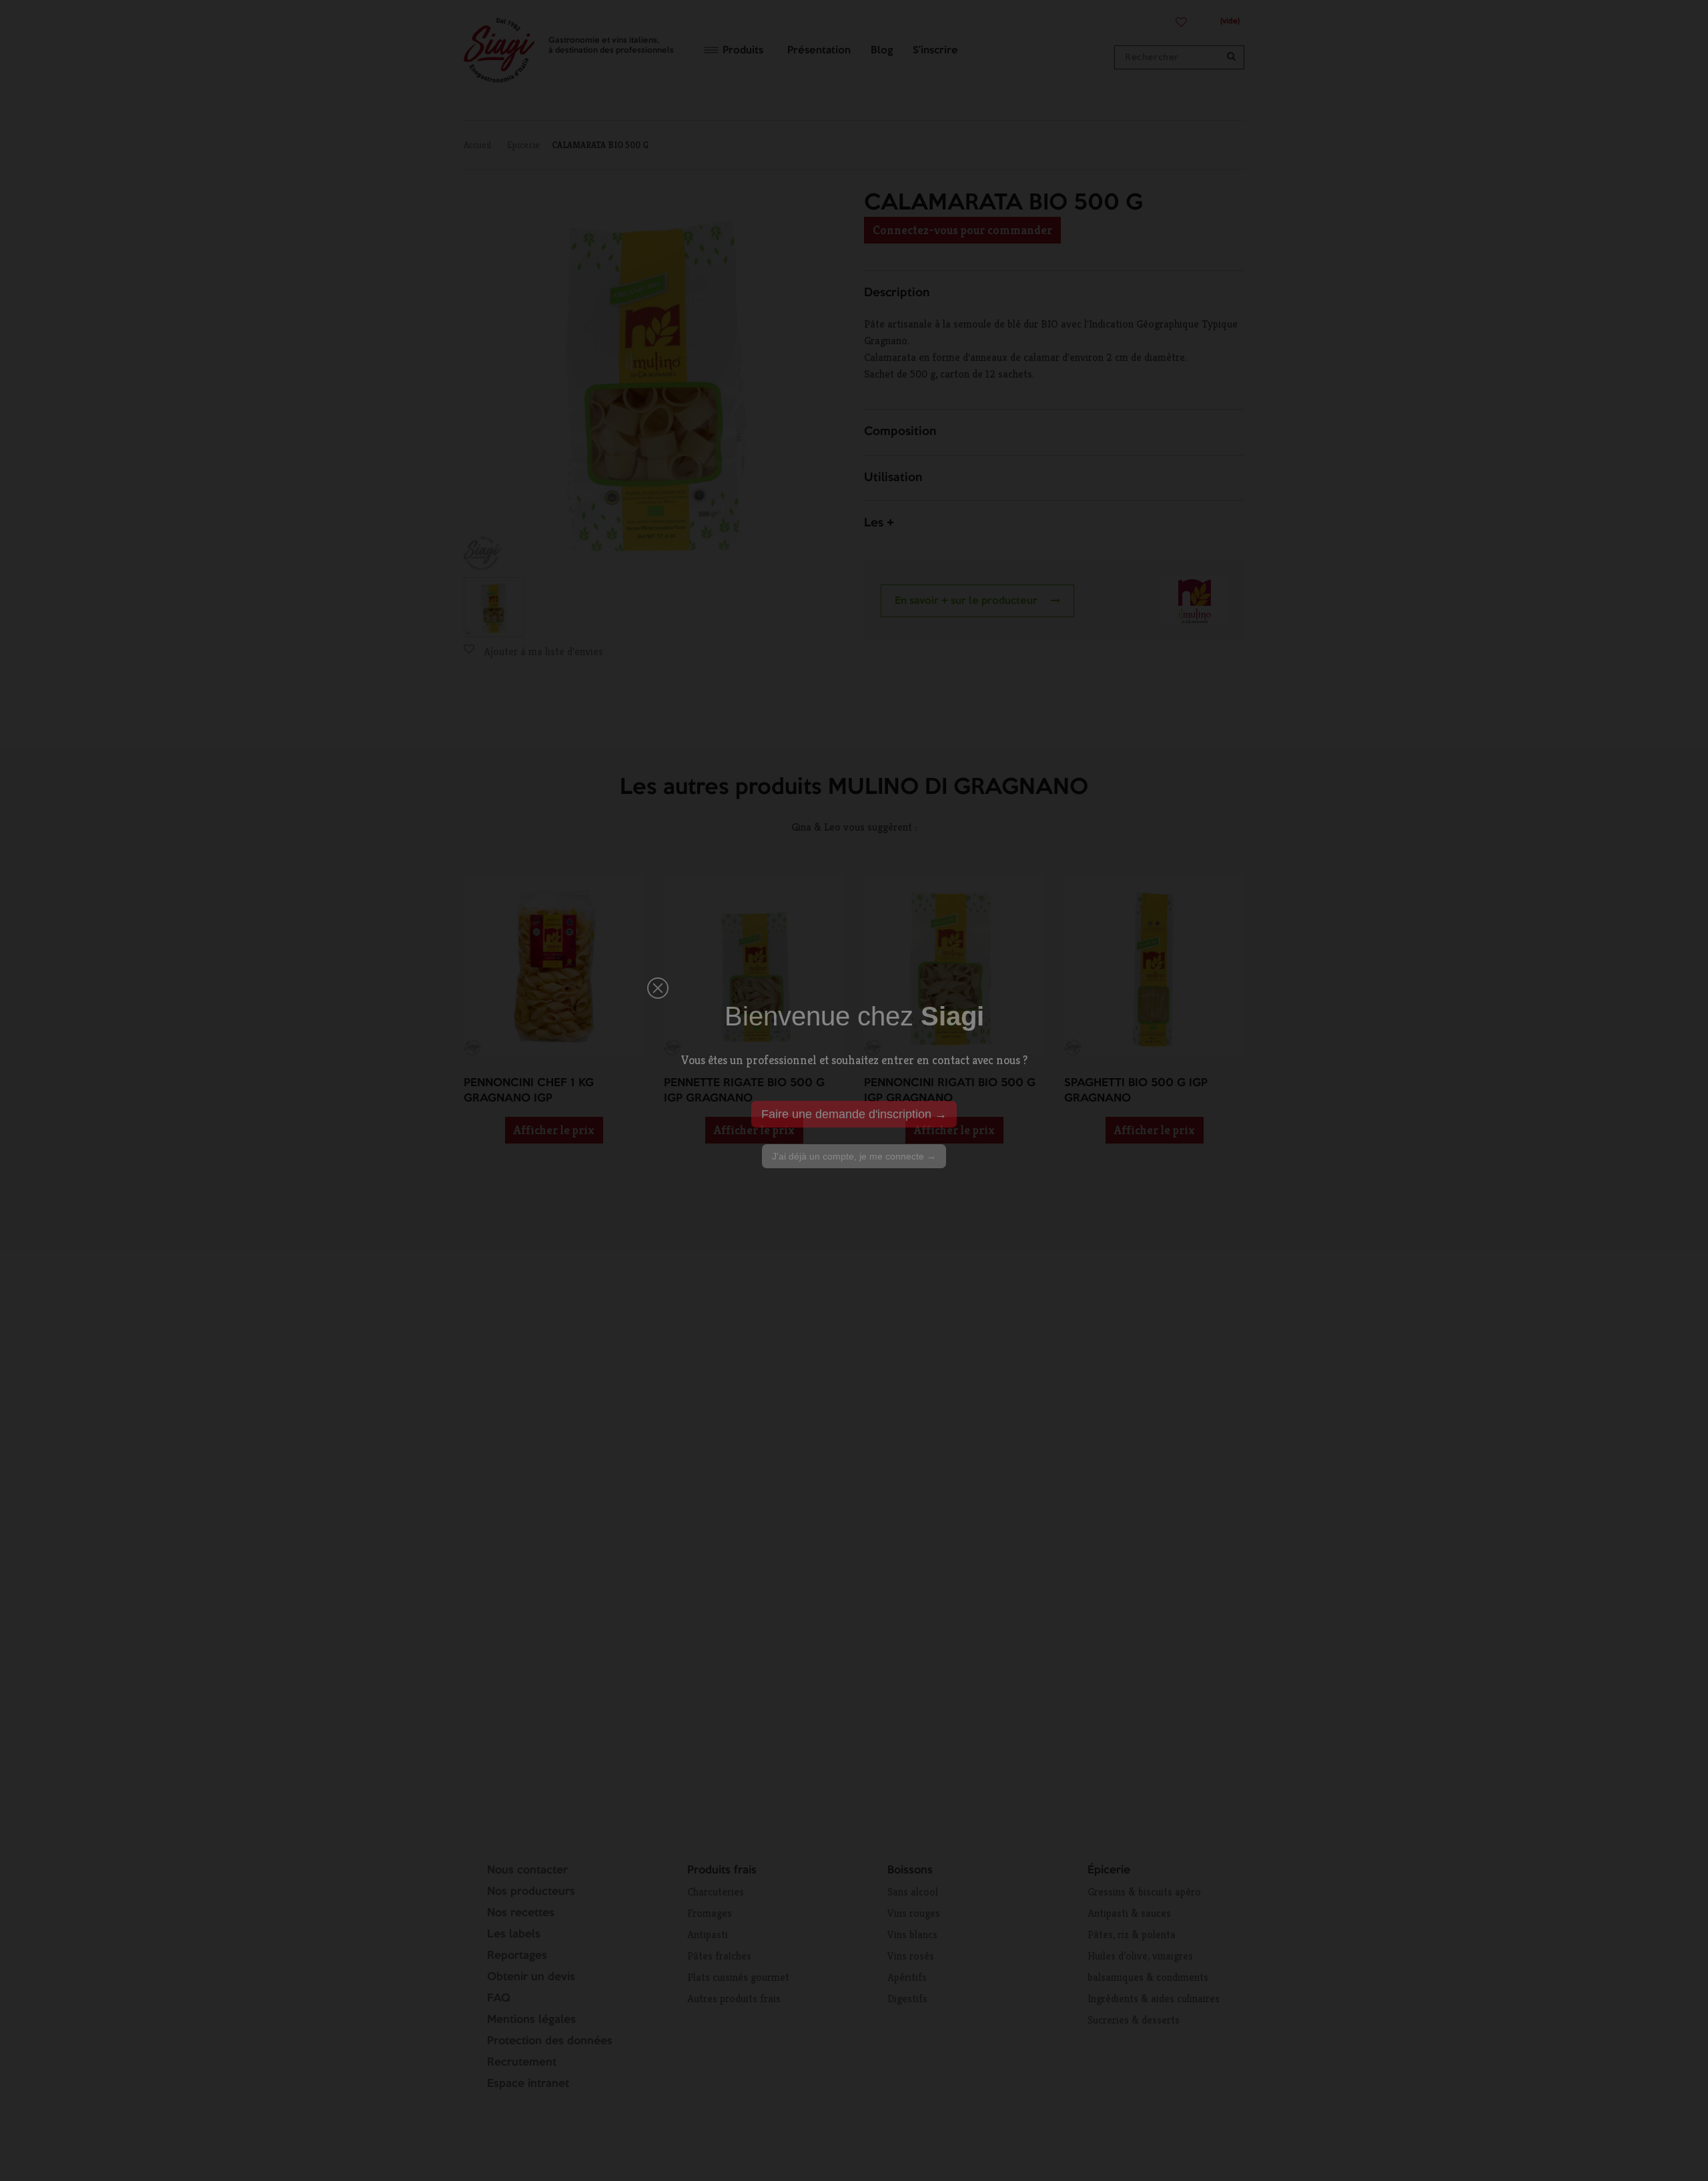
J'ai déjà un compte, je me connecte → (854, 1156)
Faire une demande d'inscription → (854, 1114)
